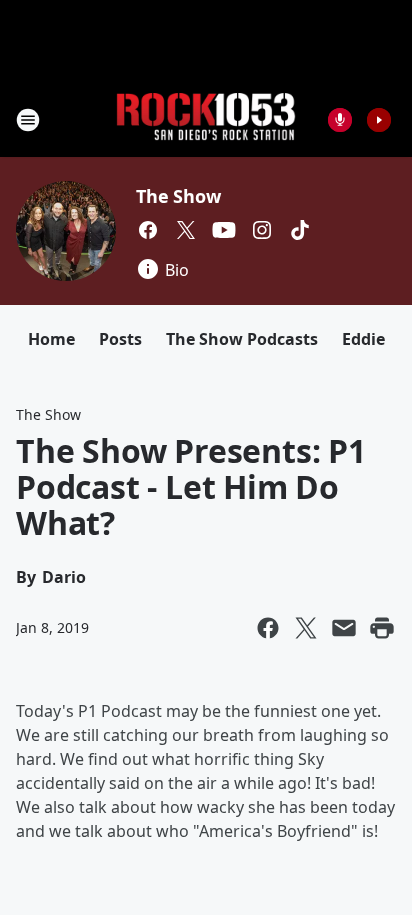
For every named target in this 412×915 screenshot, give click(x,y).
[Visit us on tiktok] (300, 230)
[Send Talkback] (340, 120)
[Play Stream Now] (379, 120)
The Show (178, 196)
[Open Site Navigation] (28, 120)
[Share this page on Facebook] (268, 628)
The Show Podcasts (242, 339)
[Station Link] (206, 119)
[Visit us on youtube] (224, 230)
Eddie (363, 339)
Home (51, 339)
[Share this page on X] (306, 628)
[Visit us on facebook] (148, 230)
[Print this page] (382, 628)
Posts (120, 339)
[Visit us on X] (186, 230)
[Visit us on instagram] (262, 230)
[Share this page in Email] (344, 628)
